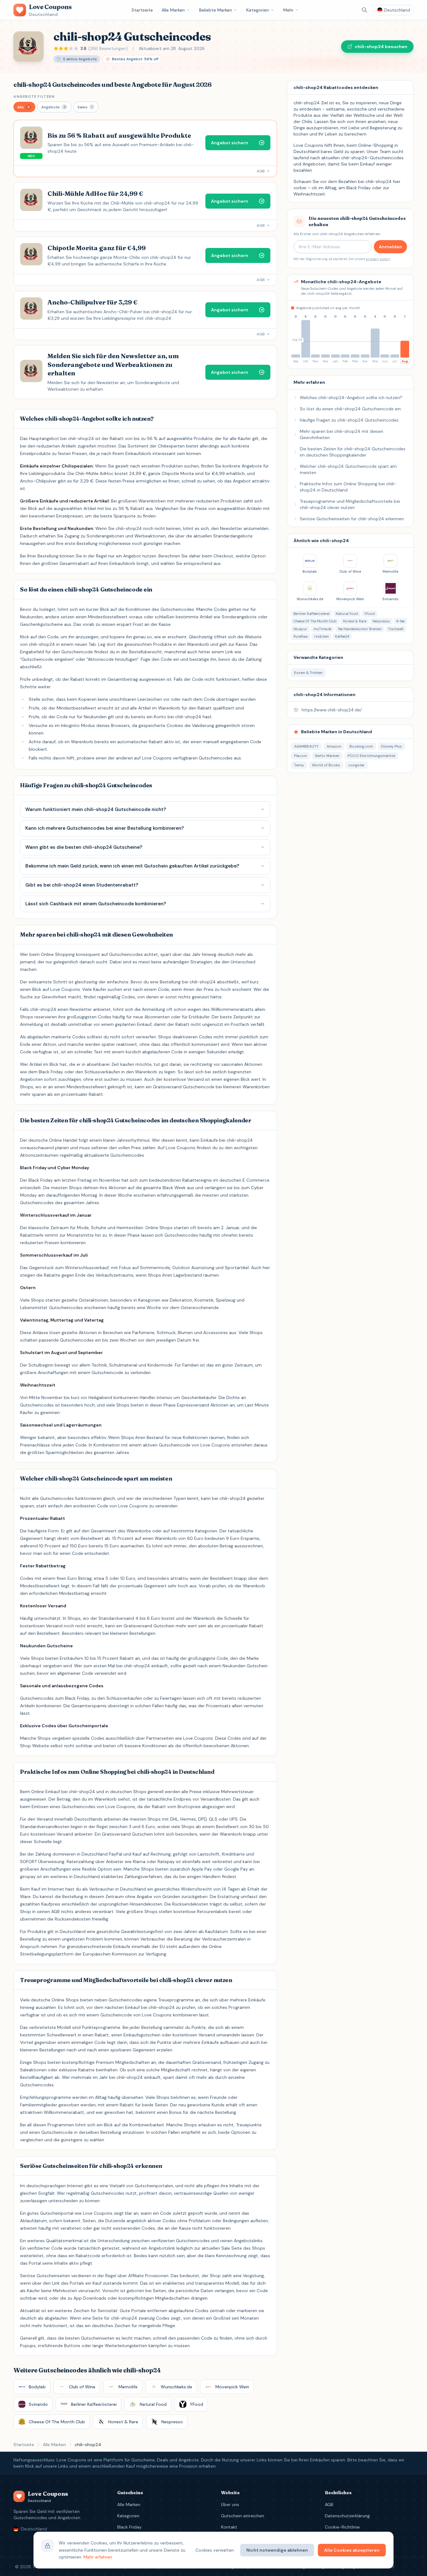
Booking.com (361, 746)
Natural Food (347, 614)
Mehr (288, 10)
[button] (24, 107)
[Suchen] (364, 10)
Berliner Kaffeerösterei (311, 614)
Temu (299, 765)
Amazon (334, 746)
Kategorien (258, 10)
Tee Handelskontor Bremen (360, 629)
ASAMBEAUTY (306, 746)
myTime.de (322, 629)
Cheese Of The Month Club (315, 621)
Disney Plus (392, 746)
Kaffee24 (342, 636)
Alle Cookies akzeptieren (352, 2550)
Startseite (142, 10)
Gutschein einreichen (243, 2516)
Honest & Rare (355, 621)
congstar (357, 765)
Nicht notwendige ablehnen (277, 2550)
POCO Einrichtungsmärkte (371, 756)
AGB (329, 2504)
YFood (369, 614)
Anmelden (390, 247)
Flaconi (301, 756)
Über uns (230, 2504)
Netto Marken (327, 756)
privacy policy (378, 259)
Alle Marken (173, 10)
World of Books (326, 765)
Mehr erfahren (98, 2557)
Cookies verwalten (215, 2550)
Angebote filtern (34, 96)
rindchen (322, 636)
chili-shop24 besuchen (381, 47)
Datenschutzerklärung (347, 2516)
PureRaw (301, 636)
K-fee (400, 621)
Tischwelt (396, 629)
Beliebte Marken (216, 10)
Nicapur (300, 629)
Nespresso (381, 621)
